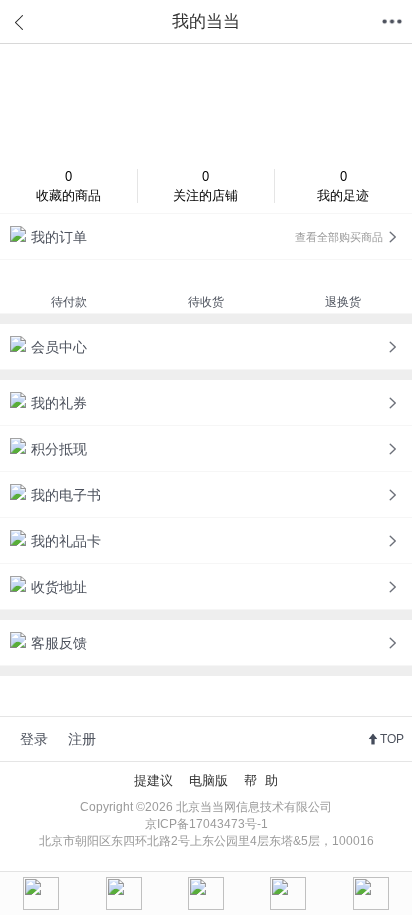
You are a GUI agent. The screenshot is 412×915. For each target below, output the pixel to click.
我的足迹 (343, 186)
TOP (392, 739)
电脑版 (208, 780)
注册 (82, 739)
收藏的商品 (68, 186)
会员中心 (59, 347)
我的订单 (207, 237)
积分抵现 (59, 449)
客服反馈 (59, 643)
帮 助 (261, 780)
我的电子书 (66, 495)
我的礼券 (59, 403)
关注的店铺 (205, 186)
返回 (20, 22)
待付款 (69, 302)
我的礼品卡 (66, 541)
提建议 (153, 780)
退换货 (343, 302)
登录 (34, 739)
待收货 (206, 302)
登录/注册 (206, 101)
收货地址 (59, 587)
